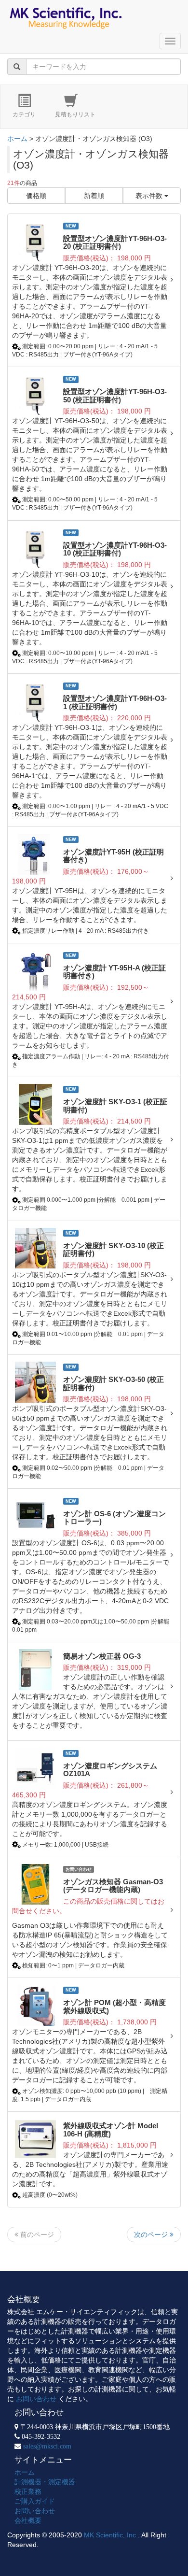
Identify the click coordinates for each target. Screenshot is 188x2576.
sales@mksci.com (47, 2446)
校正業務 (28, 2491)
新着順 (94, 196)
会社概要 (28, 2520)
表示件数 (150, 196)
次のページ (152, 2234)
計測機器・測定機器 (45, 2482)
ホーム (17, 139)
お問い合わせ (36, 2399)
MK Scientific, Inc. (111, 2535)
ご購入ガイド (35, 2501)
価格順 (36, 196)
